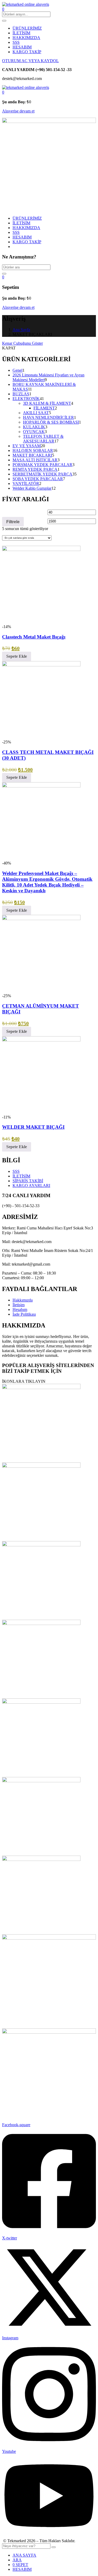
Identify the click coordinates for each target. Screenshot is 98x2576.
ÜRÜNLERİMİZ (27, 28)
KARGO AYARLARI (31, 1186)
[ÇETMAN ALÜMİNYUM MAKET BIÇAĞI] (41, 919)
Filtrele (13, 522)
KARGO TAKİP (27, 52)
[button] (3, 92)
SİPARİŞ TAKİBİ (28, 1181)
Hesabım (20, 1309)
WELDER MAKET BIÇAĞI (33, 1127)
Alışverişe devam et (18, 111)
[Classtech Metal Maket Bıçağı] (41, 550)
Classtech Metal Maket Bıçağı (34, 637)
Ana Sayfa (21, 330)
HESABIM (22, 47)
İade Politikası (24, 1314)
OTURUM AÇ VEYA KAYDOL (30, 61)
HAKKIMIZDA (26, 38)
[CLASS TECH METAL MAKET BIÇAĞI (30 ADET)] (41, 665)
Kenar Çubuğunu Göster (22, 343)
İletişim (19, 1305)
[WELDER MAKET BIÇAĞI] (41, 1040)
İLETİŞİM (21, 33)
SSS (16, 42)
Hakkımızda (23, 1300)
